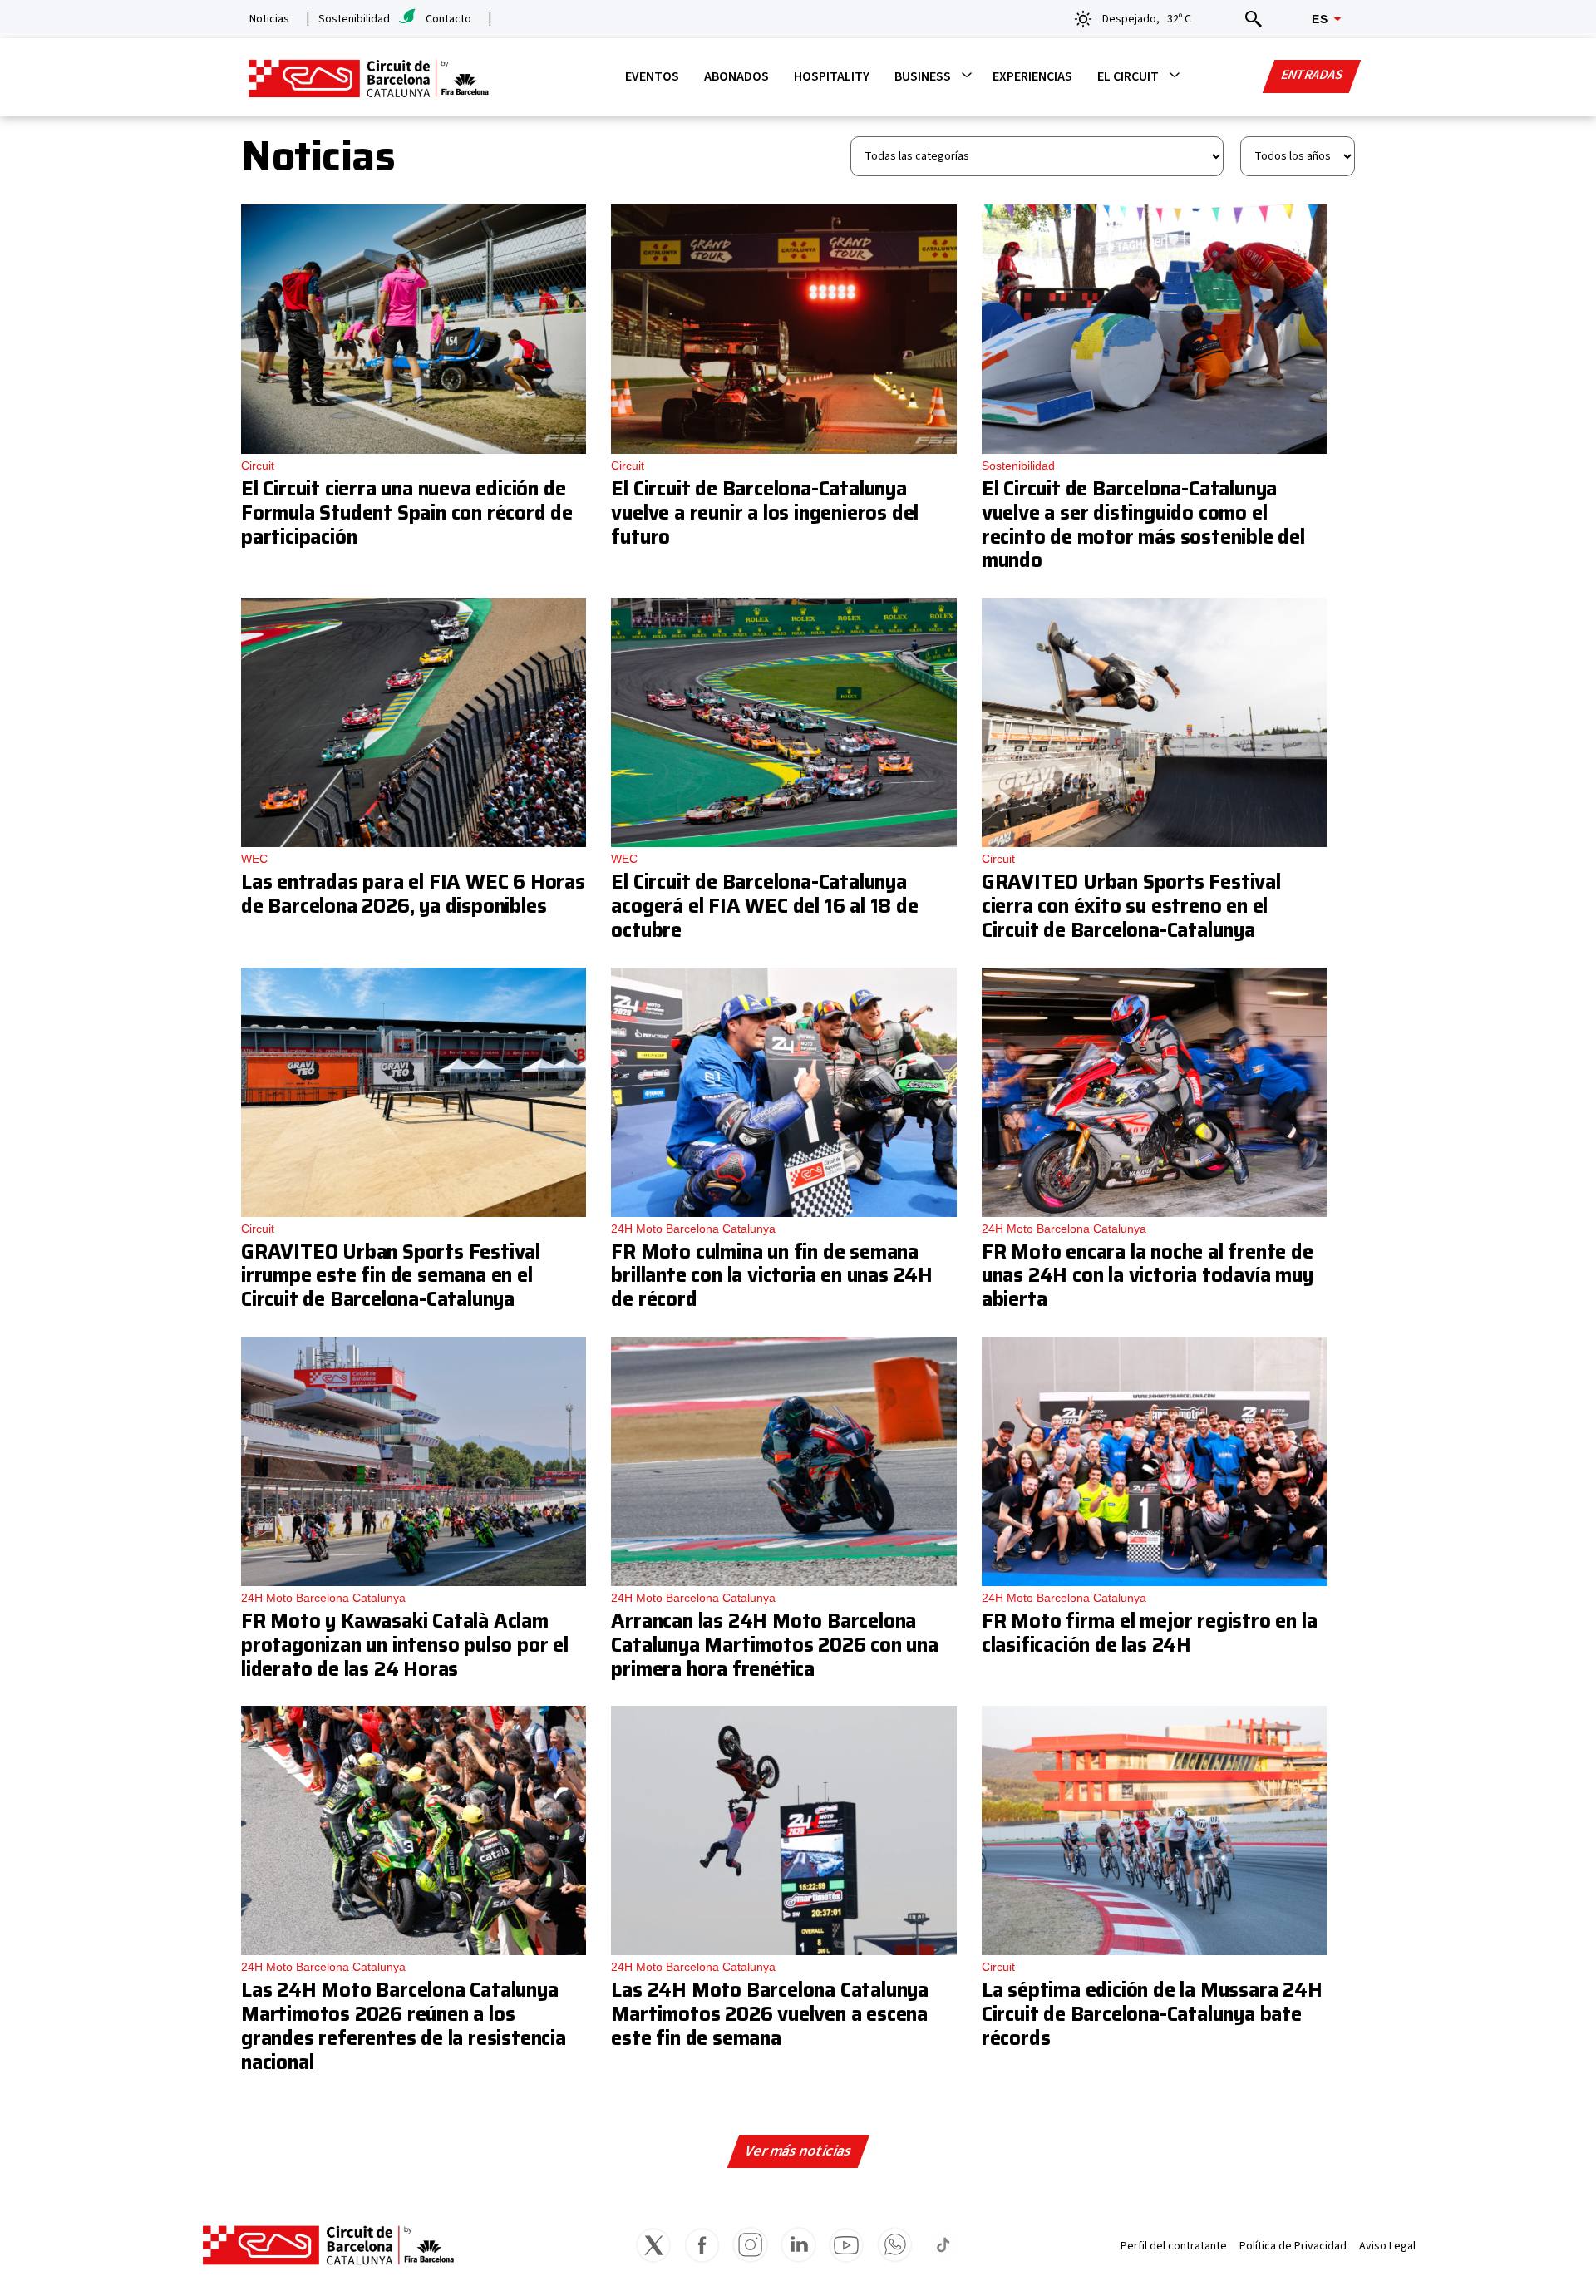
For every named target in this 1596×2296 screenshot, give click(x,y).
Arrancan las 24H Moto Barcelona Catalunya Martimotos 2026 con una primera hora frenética (774, 1645)
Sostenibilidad (354, 19)
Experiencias (1032, 76)
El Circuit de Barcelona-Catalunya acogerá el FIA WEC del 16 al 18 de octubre (764, 906)
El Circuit (1128, 76)
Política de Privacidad (1293, 2246)
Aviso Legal (1387, 2246)
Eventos (652, 76)
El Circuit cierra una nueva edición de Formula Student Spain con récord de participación (407, 513)
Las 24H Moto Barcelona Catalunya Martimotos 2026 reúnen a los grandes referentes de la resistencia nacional (404, 2026)
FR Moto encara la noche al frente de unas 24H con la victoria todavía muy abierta (1148, 1276)
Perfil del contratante (1174, 2246)
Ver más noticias (798, 2151)
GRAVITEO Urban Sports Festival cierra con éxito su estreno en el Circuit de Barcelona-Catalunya (1131, 906)
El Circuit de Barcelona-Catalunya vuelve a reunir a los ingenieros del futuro (765, 513)
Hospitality (832, 76)
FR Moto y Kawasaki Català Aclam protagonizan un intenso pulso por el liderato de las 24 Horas (405, 1645)
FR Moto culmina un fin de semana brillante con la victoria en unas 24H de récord (772, 1276)
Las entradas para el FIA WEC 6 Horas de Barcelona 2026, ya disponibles (413, 894)
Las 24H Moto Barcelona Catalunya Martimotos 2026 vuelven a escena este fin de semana (770, 2014)
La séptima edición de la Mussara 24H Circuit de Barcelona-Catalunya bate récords (1152, 2014)
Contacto (448, 19)
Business (923, 76)
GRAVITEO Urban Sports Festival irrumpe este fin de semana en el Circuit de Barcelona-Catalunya (391, 1276)
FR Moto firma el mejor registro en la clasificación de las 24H (1150, 1633)
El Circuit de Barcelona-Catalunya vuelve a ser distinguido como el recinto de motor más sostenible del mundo (1143, 525)
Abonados (736, 76)
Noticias (269, 19)
